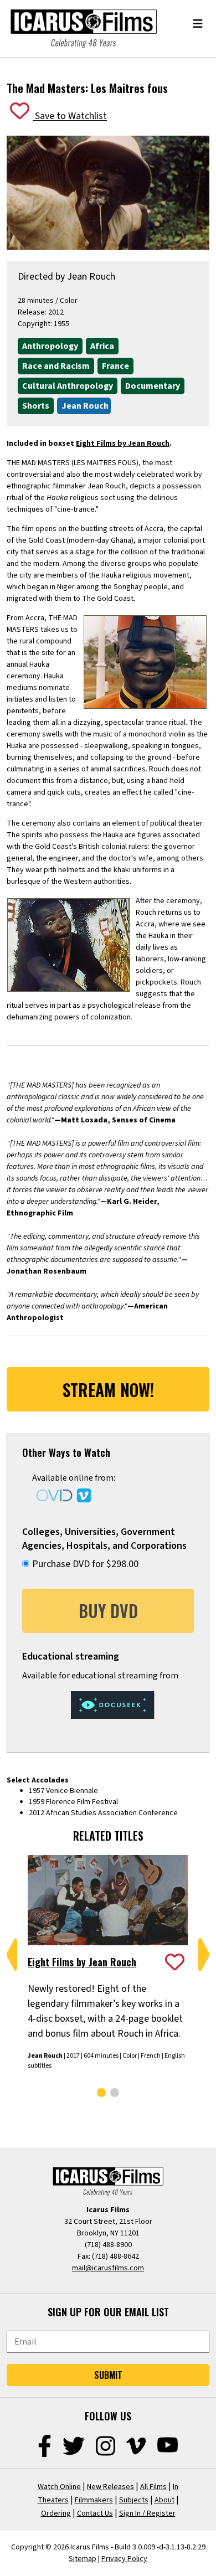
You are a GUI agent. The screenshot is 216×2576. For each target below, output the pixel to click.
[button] (12, 1955)
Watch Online (59, 2487)
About (164, 2500)
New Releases (110, 2487)
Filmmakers (94, 2500)
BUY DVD (108, 1611)
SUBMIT (108, 2375)
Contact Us (95, 2513)
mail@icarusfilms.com (108, 2268)
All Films (153, 2487)
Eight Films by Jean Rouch (123, 444)
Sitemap (83, 2559)
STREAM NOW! (108, 1390)
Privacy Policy (124, 2559)
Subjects (134, 2500)
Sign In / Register (147, 2513)
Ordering (56, 2513)
